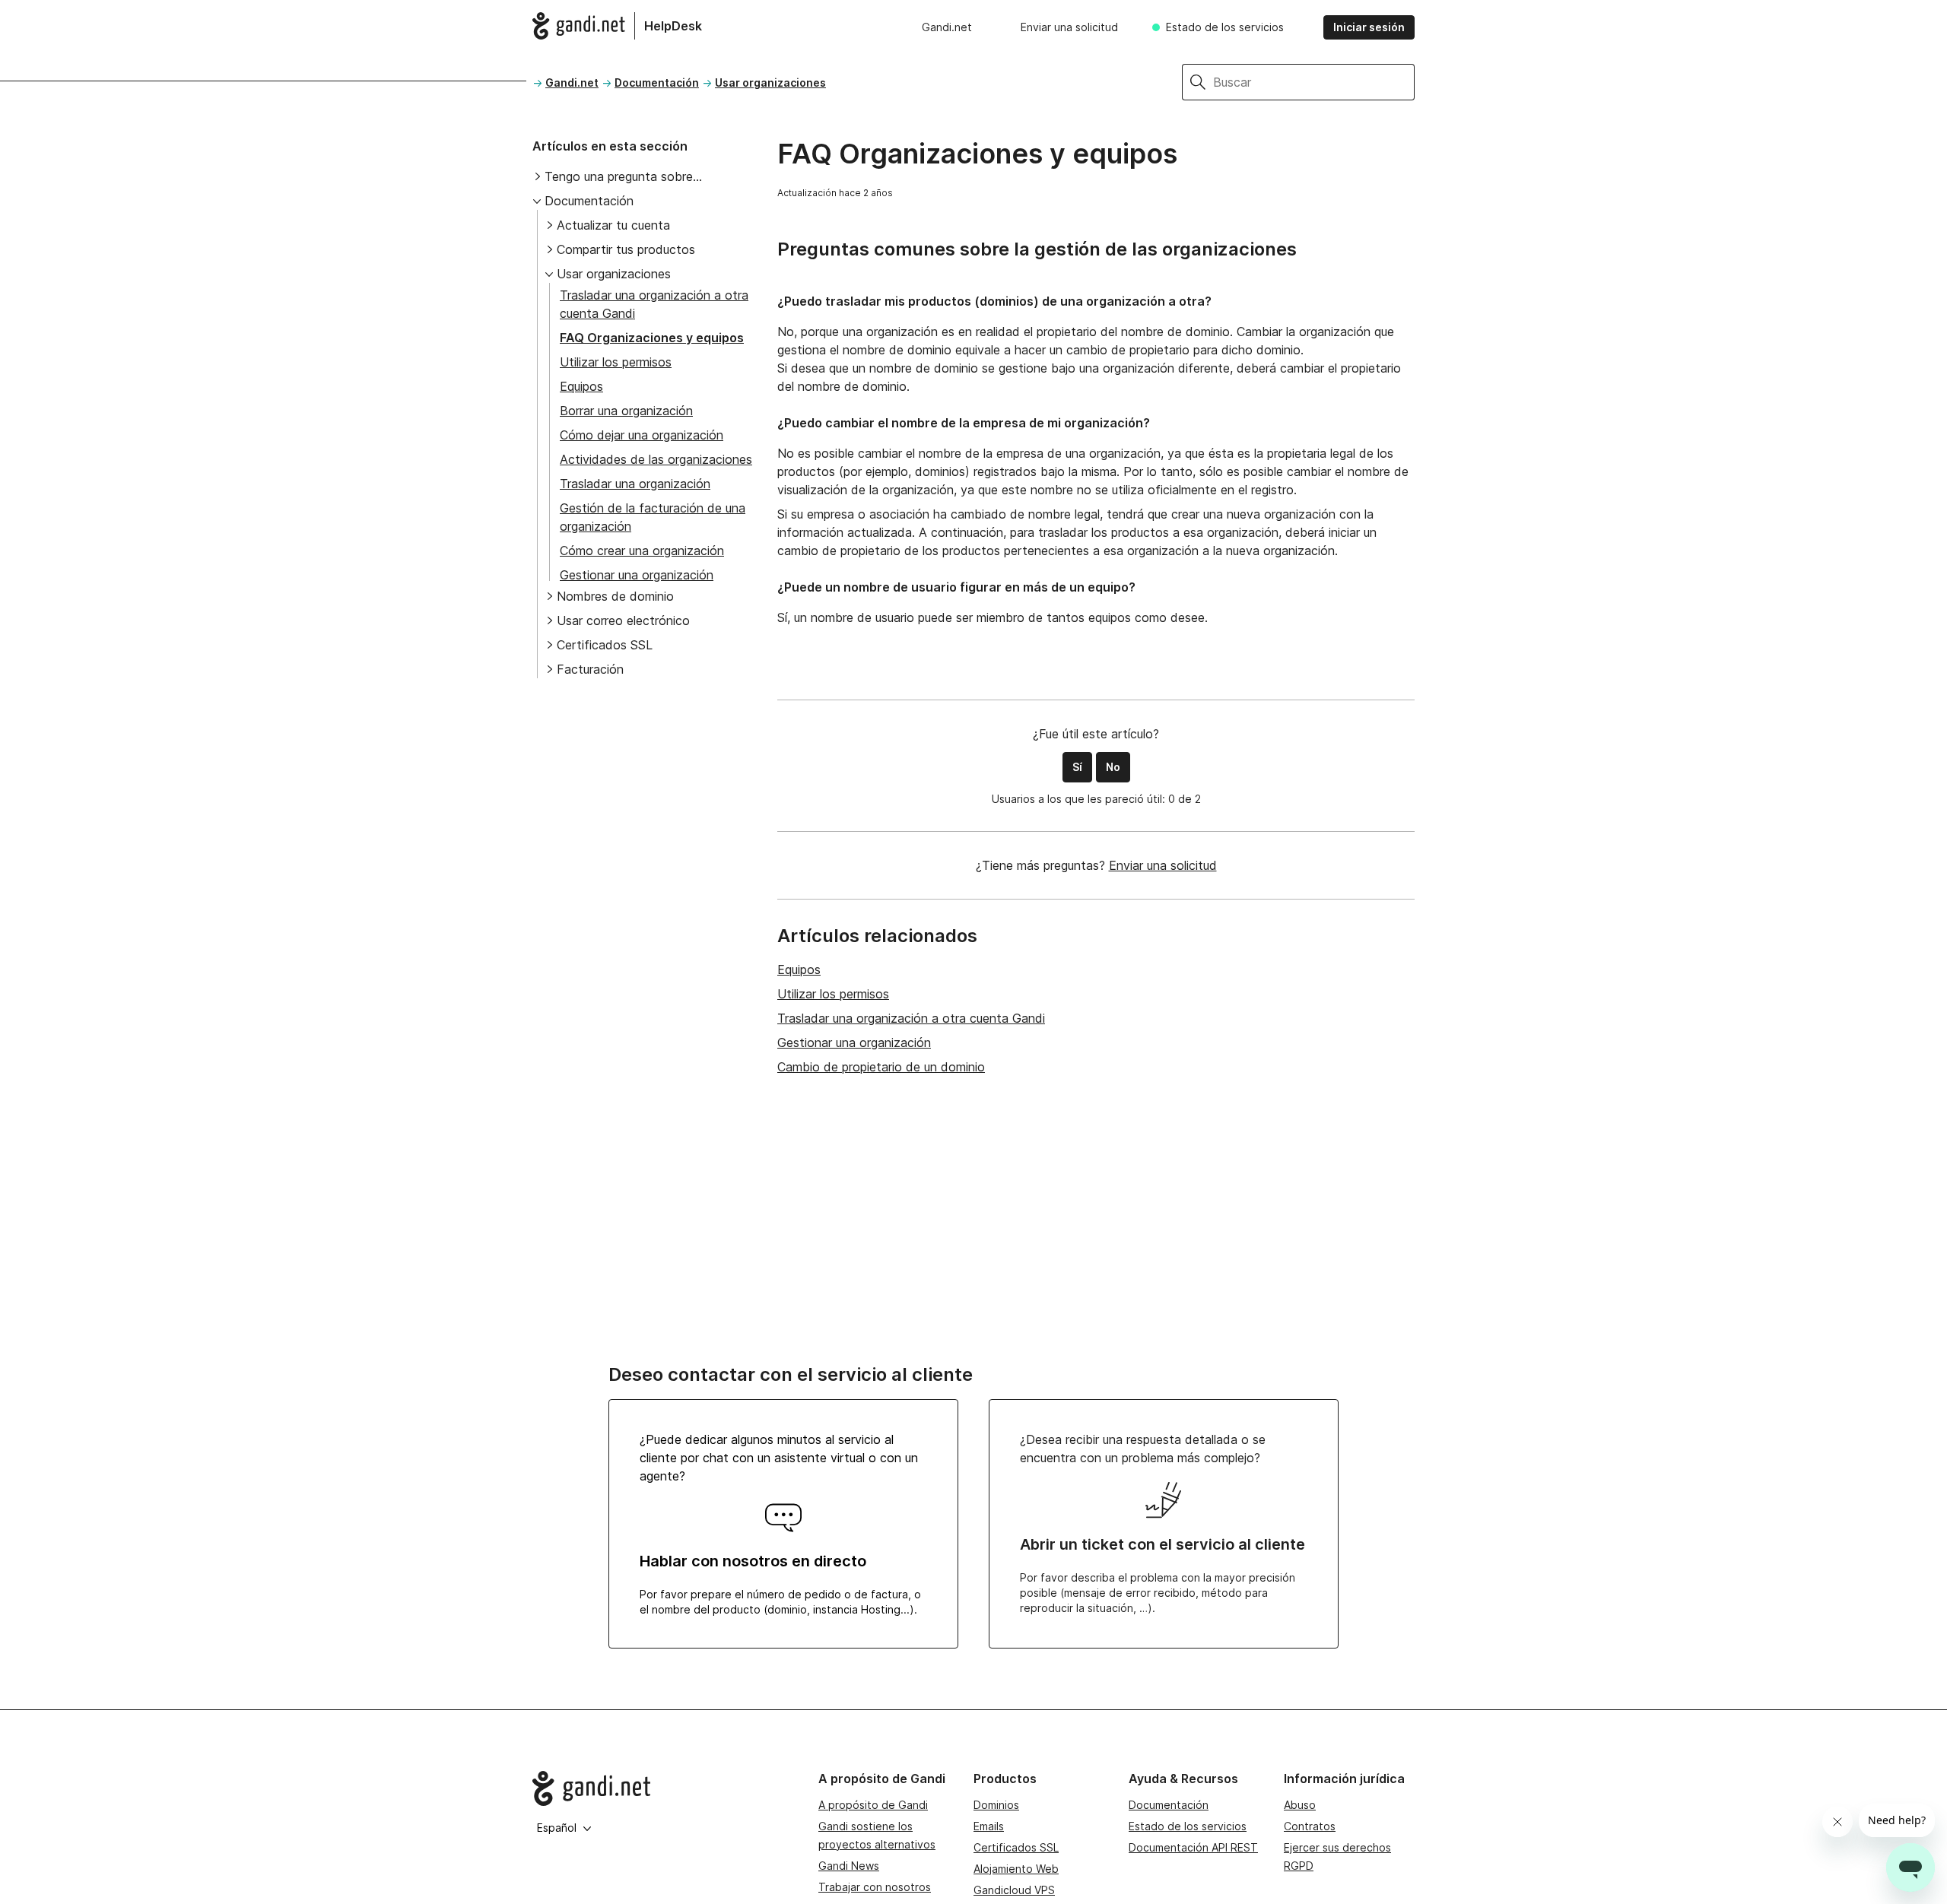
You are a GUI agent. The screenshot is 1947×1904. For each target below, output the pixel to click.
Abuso (1300, 1805)
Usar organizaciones (770, 83)
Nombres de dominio (615, 596)
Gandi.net (947, 27)
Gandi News (849, 1866)
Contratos (1310, 1826)
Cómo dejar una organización (642, 435)
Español (557, 1828)
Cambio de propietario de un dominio (881, 1067)
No (1113, 767)
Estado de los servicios (1225, 27)
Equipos (581, 386)
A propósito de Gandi (873, 1805)
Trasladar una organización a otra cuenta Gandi (911, 1018)
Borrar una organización (626, 411)
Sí (1077, 767)
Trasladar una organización (635, 484)
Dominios (996, 1805)
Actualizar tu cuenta (613, 225)
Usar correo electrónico (623, 620)
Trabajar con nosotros (875, 1887)
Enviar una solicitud (1069, 27)
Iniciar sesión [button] (1369, 27)
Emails (989, 1826)
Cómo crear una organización (642, 551)
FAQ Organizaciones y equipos (652, 338)
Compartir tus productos (626, 249)
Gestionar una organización (637, 575)
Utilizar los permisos (616, 362)
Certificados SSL (605, 645)
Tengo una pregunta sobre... (623, 176)
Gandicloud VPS (1014, 1890)
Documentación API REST (1193, 1847)
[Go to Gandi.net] (663, 1788)
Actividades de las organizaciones (656, 459)
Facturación (590, 669)
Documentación (657, 83)
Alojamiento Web (1016, 1869)
